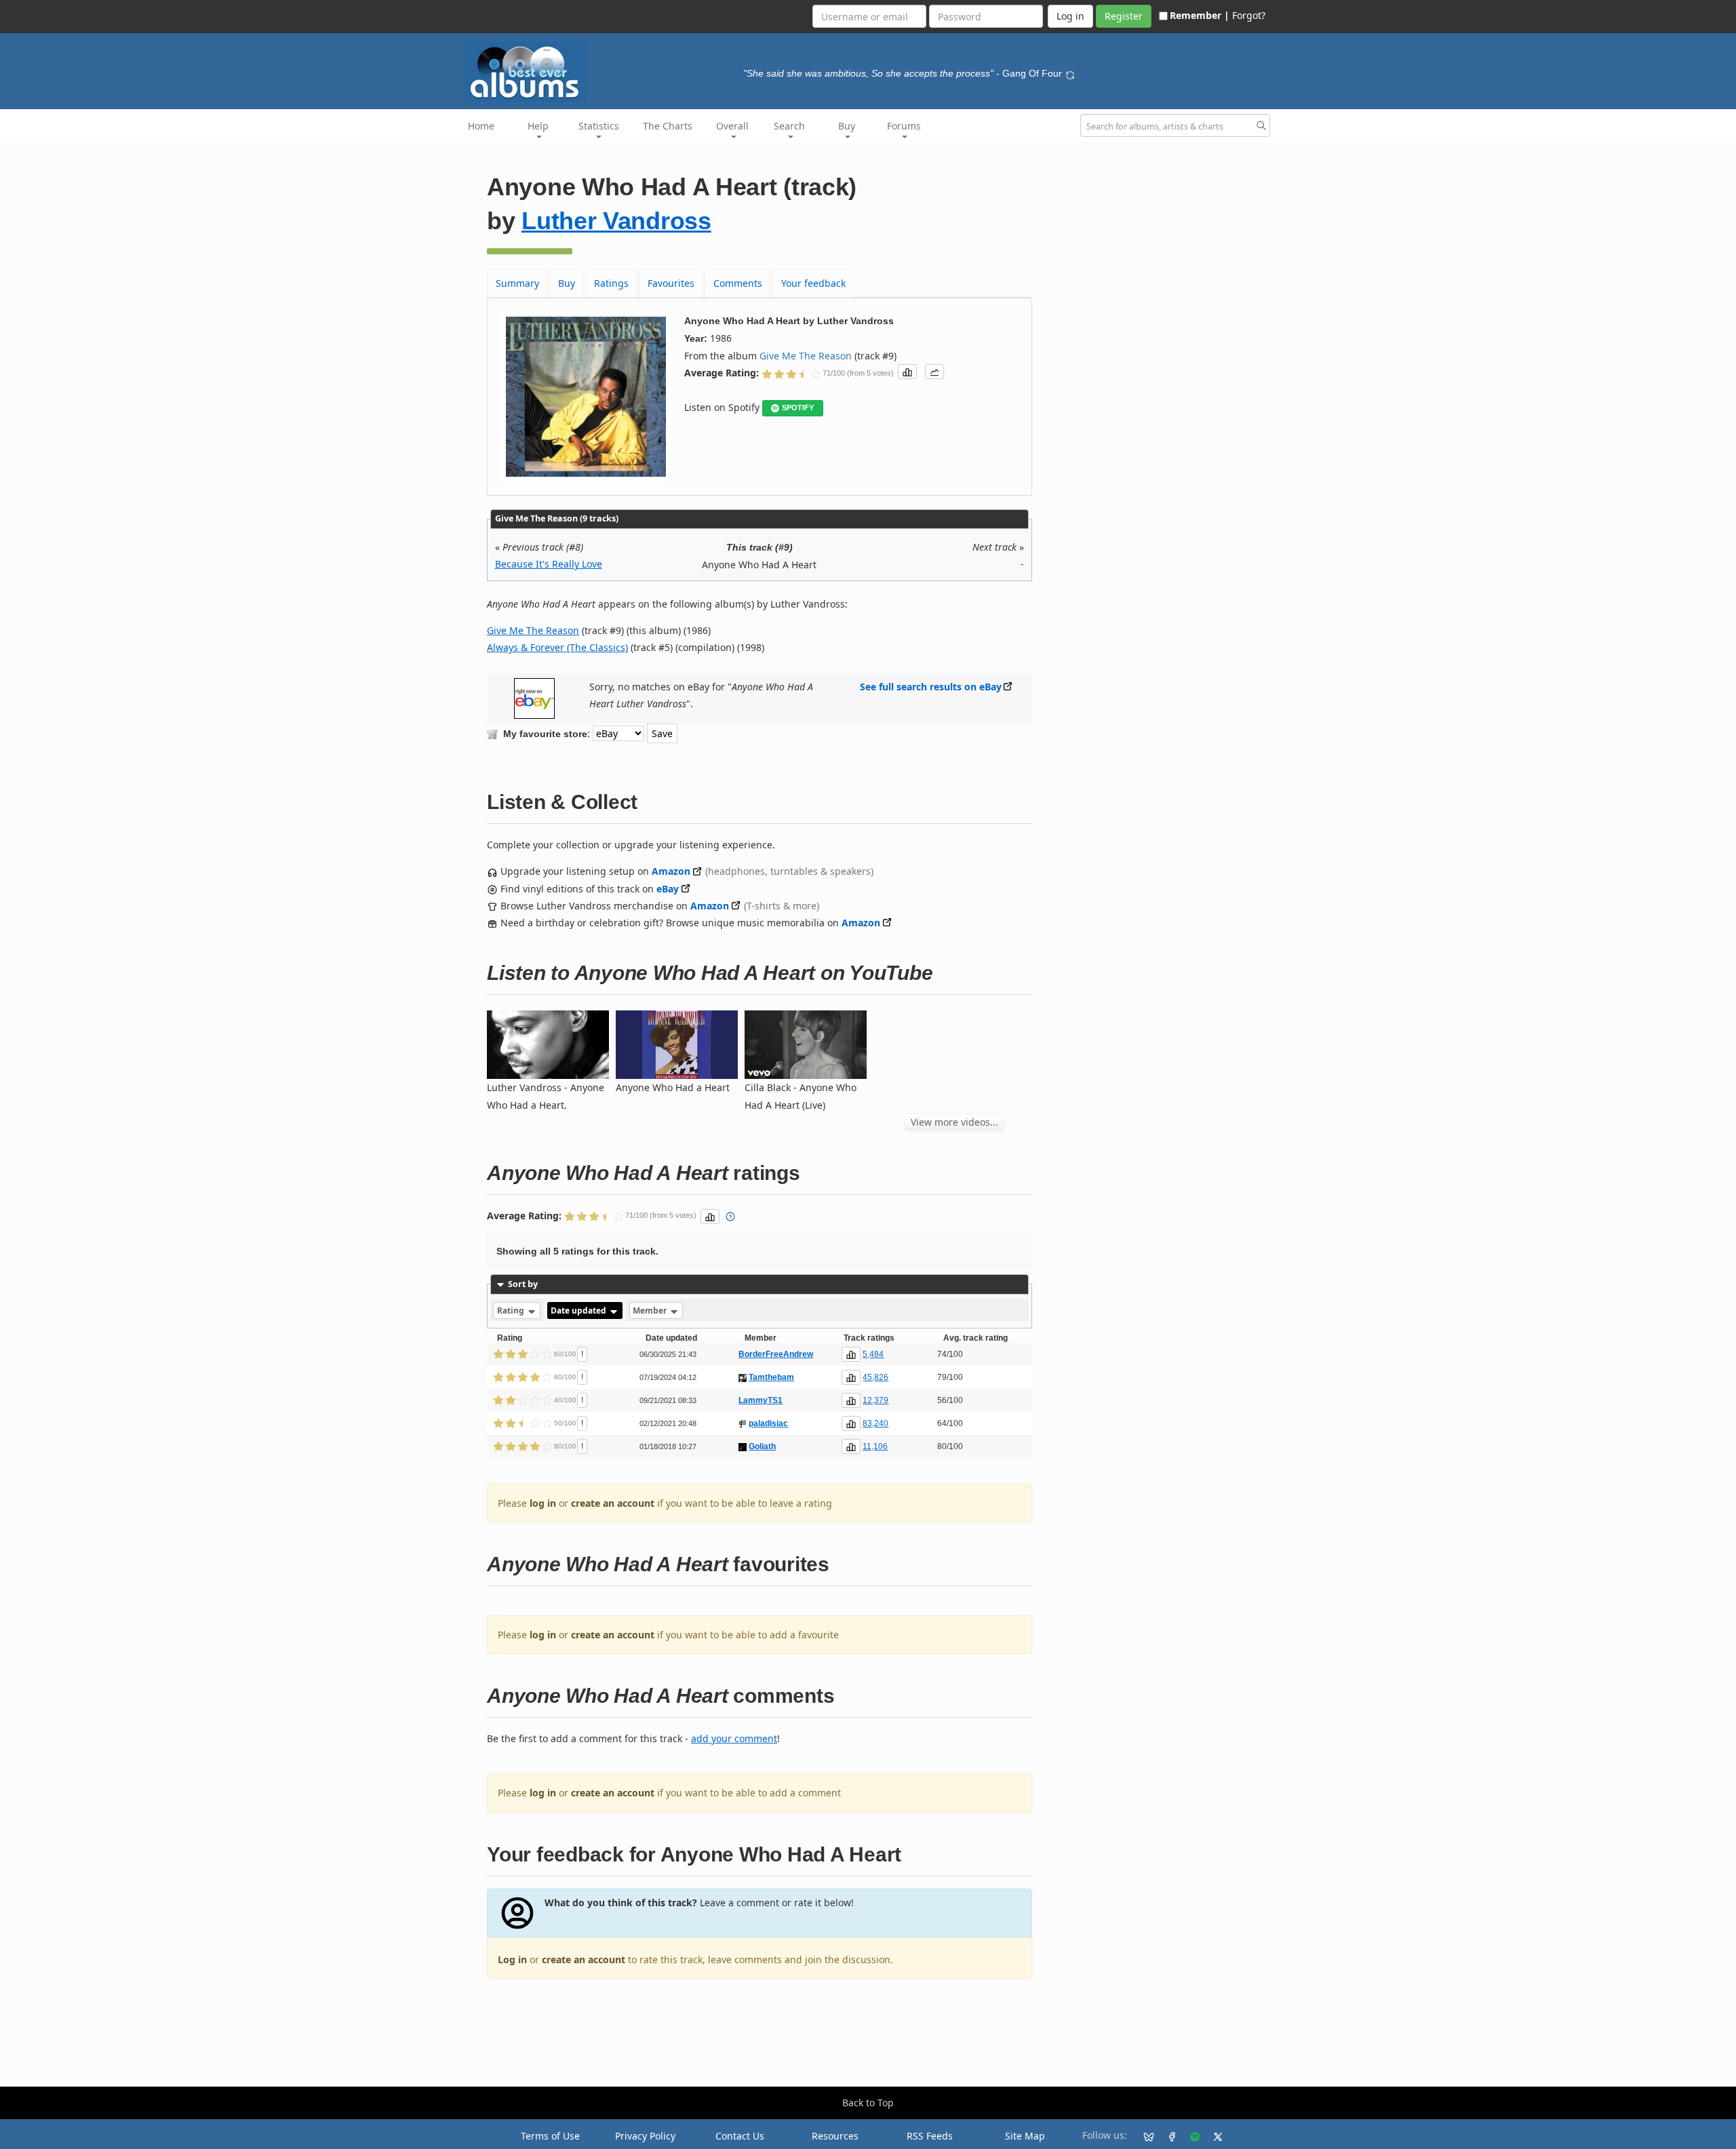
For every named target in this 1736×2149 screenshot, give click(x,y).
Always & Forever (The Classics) (557, 647)
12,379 (875, 1400)
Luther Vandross (616, 221)
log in (543, 1503)
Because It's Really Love (549, 564)
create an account (613, 1503)
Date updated (579, 1310)
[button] (907, 372)
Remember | (1200, 15)
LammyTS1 (761, 1400)
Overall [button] (732, 126)
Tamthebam (771, 1377)
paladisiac (768, 1423)
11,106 (875, 1446)
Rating (512, 1310)
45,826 (875, 1377)
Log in (512, 1959)
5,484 (873, 1354)
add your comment (734, 1738)
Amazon (671, 871)
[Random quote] (1070, 73)
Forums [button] (904, 126)
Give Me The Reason (806, 356)
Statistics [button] (599, 126)
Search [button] (789, 126)
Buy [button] (847, 126)
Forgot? (1249, 15)
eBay (668, 889)
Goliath (762, 1446)
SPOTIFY (798, 408)
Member (651, 1310)
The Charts (668, 126)
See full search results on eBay (931, 687)
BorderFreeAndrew (776, 1354)
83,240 (875, 1423)
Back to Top (868, 2103)
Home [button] (481, 126)
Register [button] (1124, 16)
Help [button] (538, 126)
